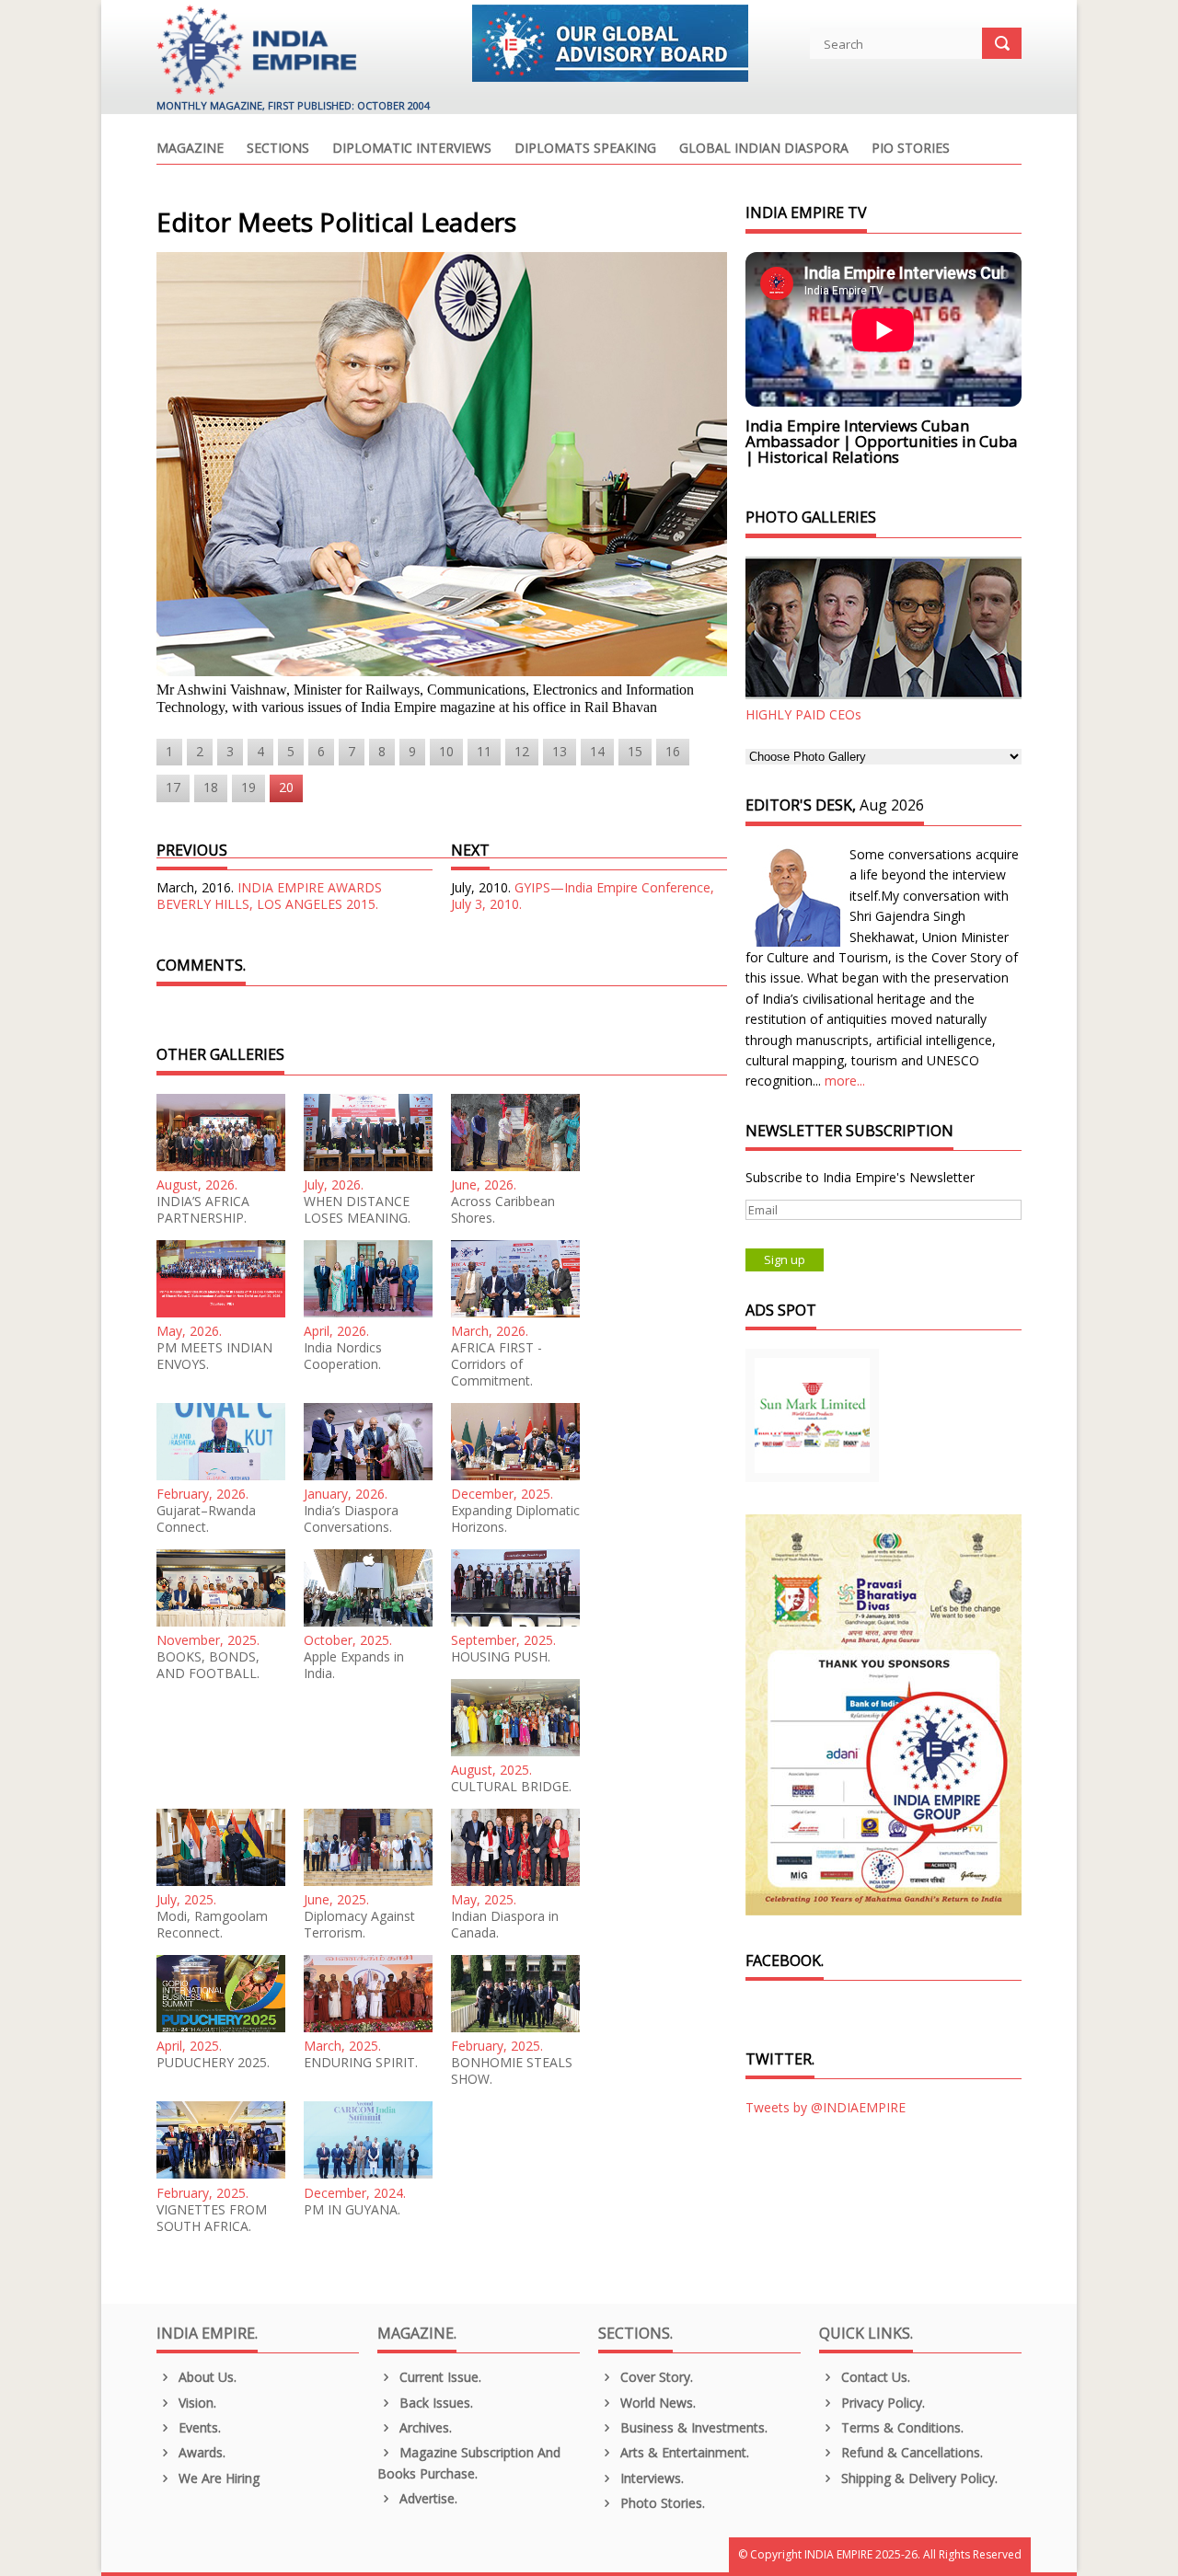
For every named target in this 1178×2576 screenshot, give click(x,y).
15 (635, 751)
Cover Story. (655, 2377)
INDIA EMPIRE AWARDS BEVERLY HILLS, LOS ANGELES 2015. (269, 896)
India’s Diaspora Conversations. (351, 1519)
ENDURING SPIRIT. (361, 2063)
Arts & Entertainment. (683, 2452)
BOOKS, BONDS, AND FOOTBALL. (208, 1665)
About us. (206, 2377)
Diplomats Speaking (585, 149)
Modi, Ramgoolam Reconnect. (212, 1925)
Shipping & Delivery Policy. (918, 2478)
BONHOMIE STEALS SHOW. (512, 2071)
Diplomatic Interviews (412, 149)
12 (522, 751)
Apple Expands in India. (354, 1665)
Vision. (196, 2403)
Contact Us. (874, 2377)
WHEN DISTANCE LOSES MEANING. (357, 1210)
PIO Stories (911, 149)
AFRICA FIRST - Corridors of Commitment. (497, 1364)
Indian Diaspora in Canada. (505, 1925)
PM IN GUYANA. (352, 2210)
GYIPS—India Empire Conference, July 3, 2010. (583, 896)
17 (173, 787)
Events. (198, 2427)
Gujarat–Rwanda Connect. (206, 1519)
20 (286, 787)
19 (248, 787)
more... (845, 1081)
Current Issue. (439, 2377)
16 (673, 751)
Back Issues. (434, 2403)
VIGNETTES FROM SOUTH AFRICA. (212, 2218)
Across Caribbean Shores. (503, 1210)
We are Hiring (217, 2478)
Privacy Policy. (881, 2403)
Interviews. (650, 2478)
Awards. (200, 2452)
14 (597, 751)
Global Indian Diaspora (764, 149)
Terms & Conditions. (901, 2427)
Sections (278, 149)
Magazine (190, 149)
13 (560, 751)
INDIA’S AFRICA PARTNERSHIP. (203, 1210)
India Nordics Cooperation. (343, 1356)
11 (484, 751)
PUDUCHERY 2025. (213, 2063)
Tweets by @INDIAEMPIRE (826, 2107)
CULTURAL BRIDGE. (511, 1787)
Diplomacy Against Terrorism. (359, 1925)
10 (446, 751)
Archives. (424, 2427)
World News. (656, 2403)
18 (211, 787)
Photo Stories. (661, 2503)
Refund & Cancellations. (910, 2452)
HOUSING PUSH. (501, 1657)
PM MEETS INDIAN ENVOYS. (214, 1356)
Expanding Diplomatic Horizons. (515, 1519)
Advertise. (427, 2498)
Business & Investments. (692, 2427)
